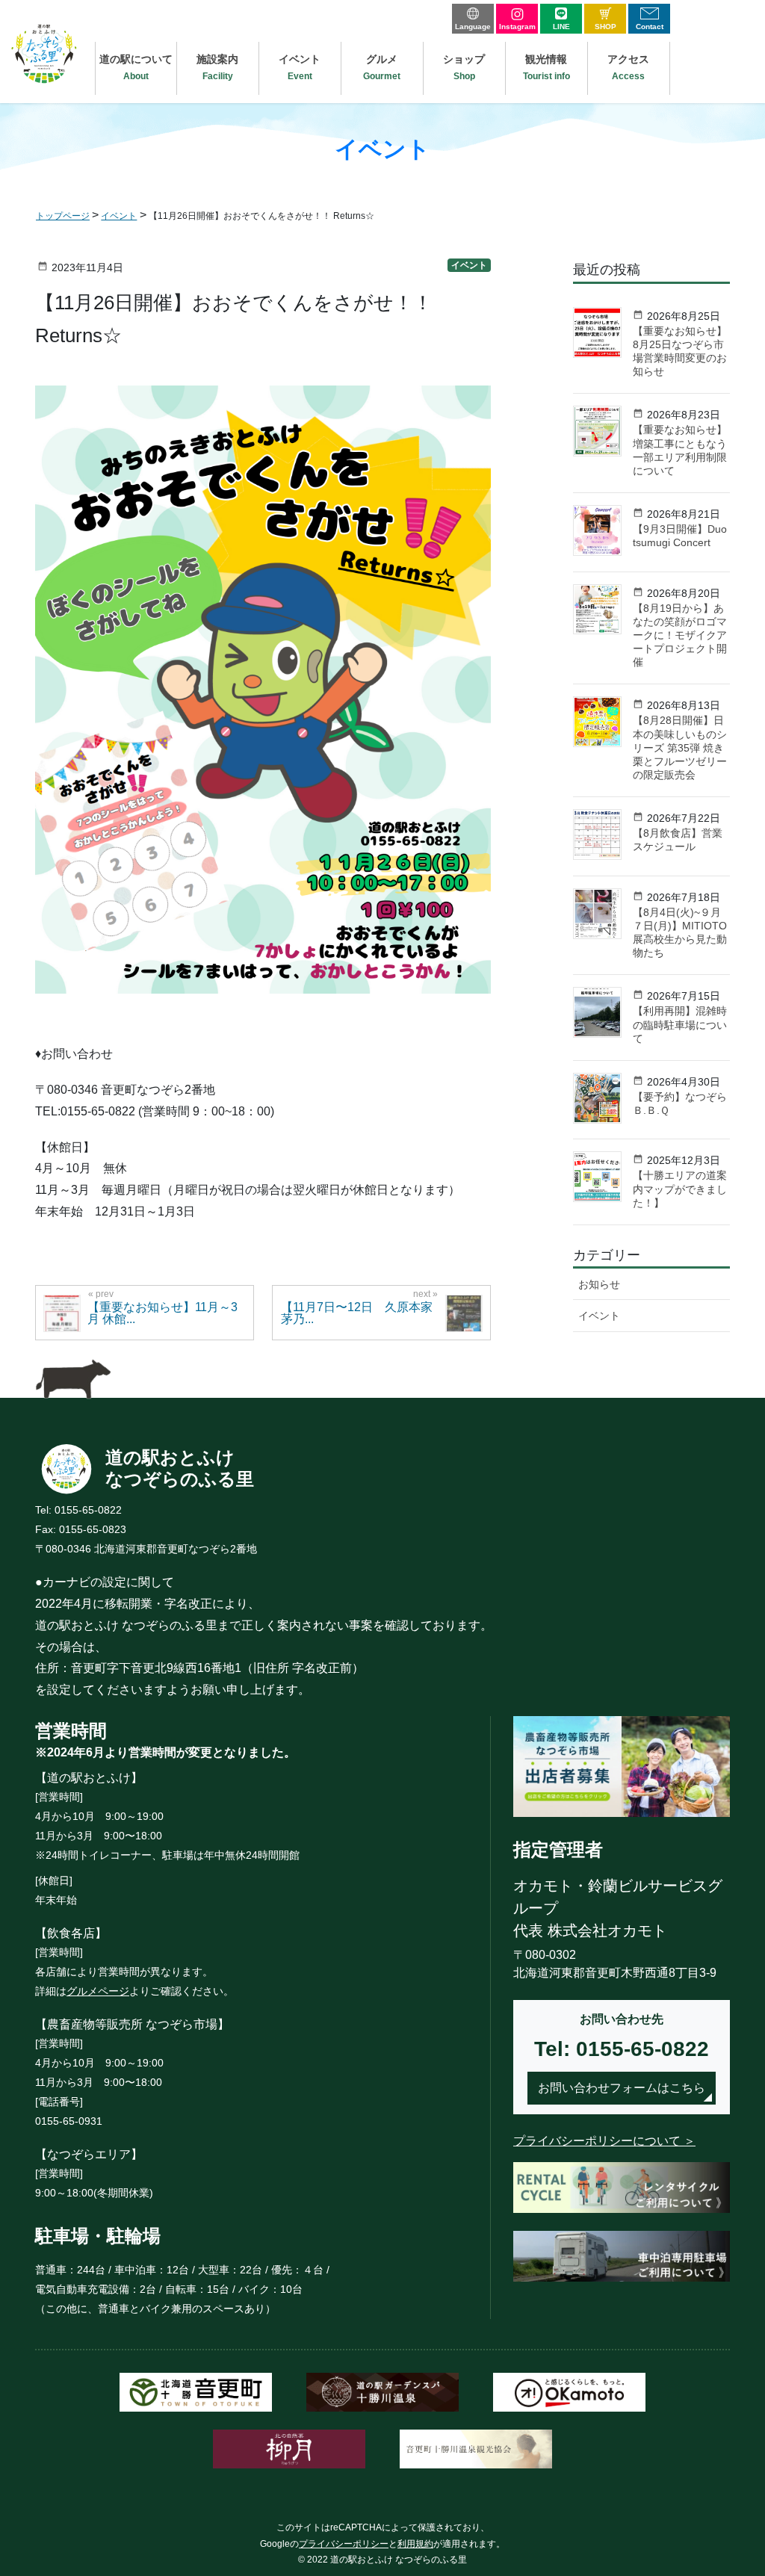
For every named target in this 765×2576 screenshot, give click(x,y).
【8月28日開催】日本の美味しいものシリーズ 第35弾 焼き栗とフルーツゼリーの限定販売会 (680, 747)
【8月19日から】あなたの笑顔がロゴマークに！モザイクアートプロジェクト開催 (680, 635)
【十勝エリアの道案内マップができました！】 (680, 1189)
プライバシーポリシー (344, 2544)
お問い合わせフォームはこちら (622, 2088)
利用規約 (415, 2544)
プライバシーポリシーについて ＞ (604, 2141)
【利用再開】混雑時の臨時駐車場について (680, 1024)
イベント (469, 265)
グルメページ (98, 1991)
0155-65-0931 (69, 2121)
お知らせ (599, 1284)
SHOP (606, 27)
